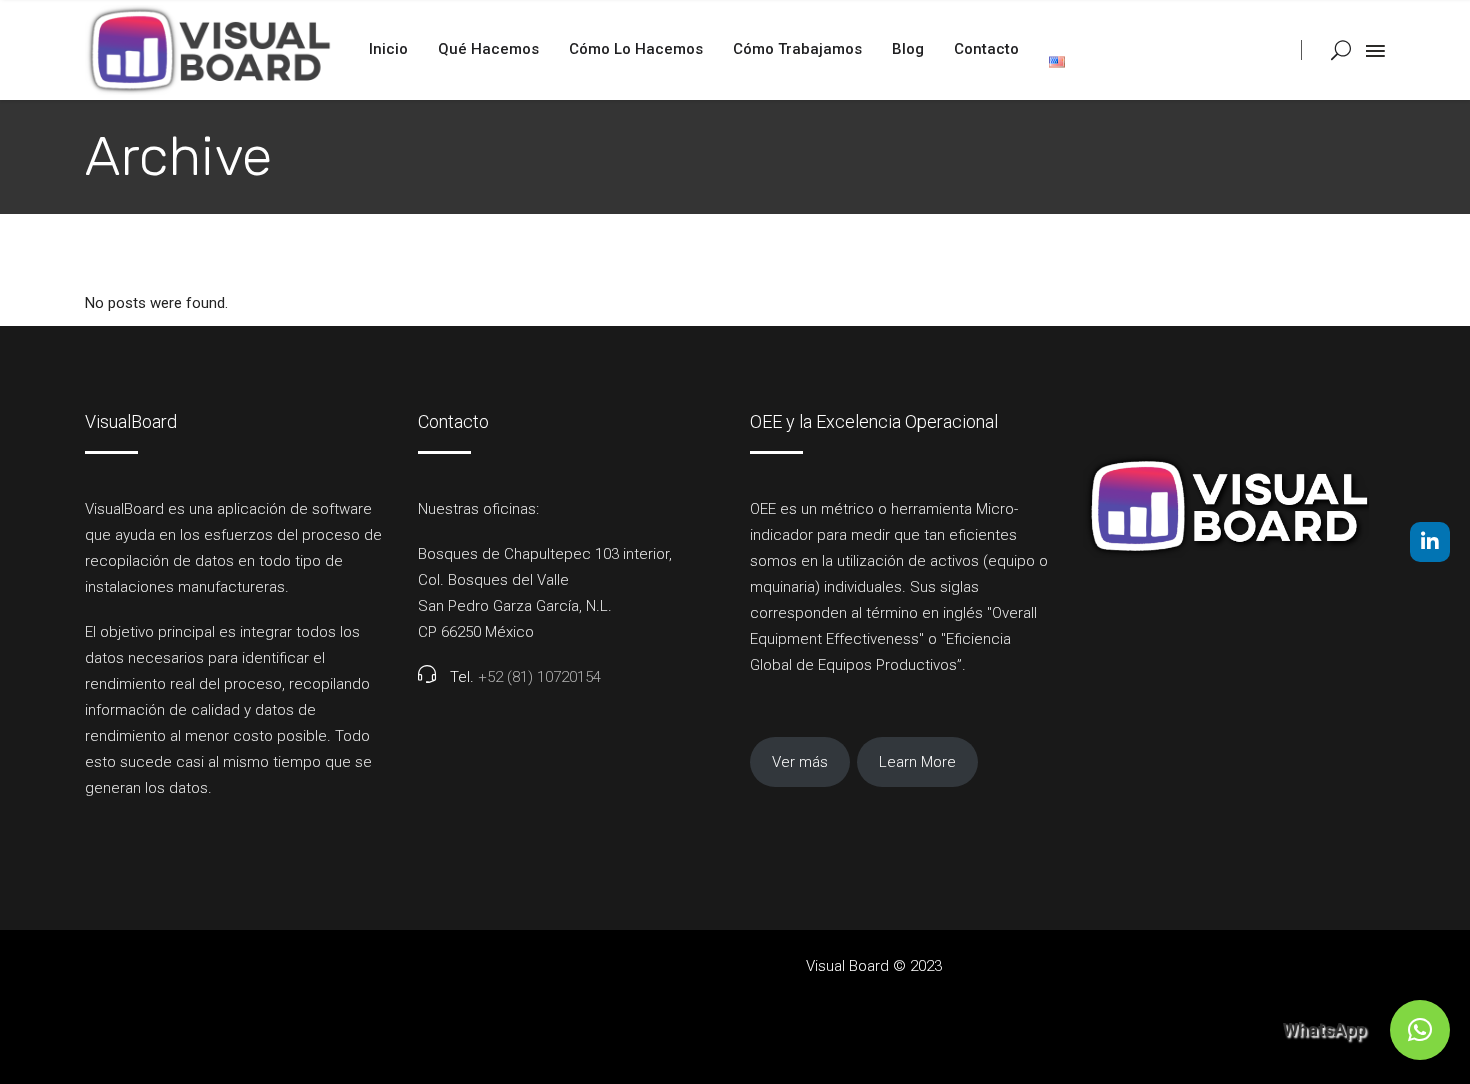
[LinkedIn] (1430, 542)
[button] (1420, 1030)
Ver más (800, 762)
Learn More (917, 762)
